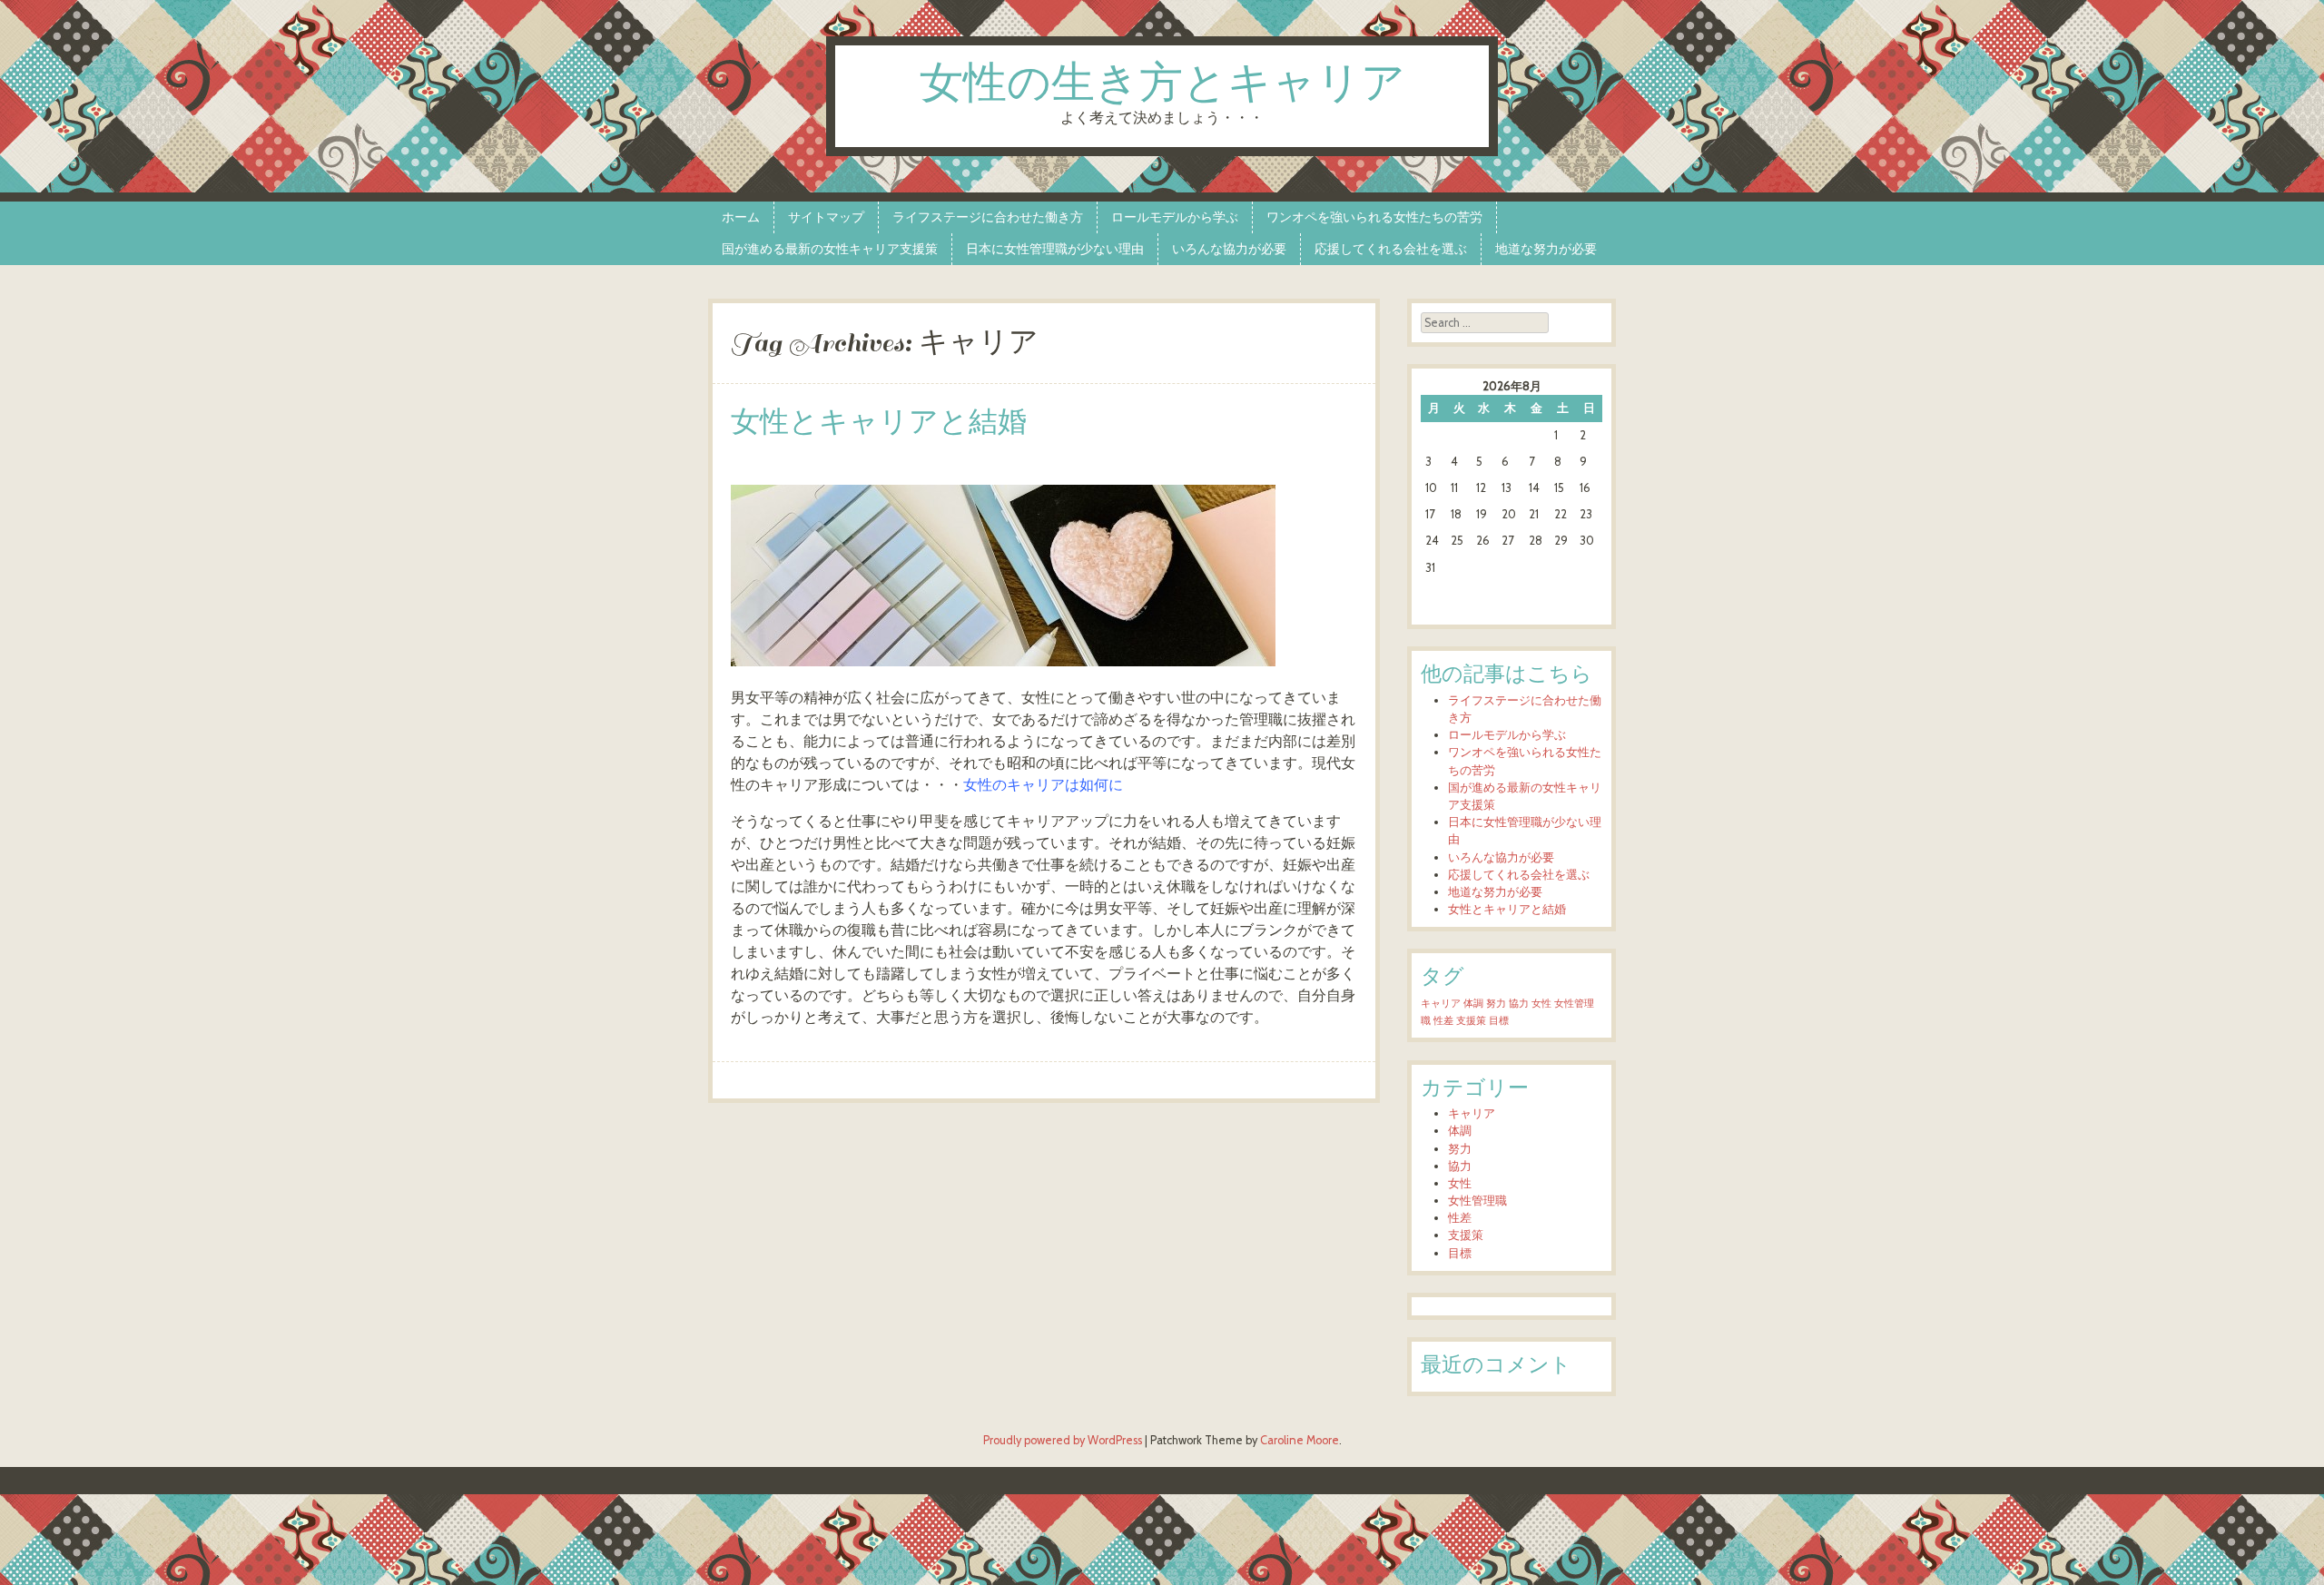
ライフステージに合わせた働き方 (988, 217)
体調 (1473, 1004)
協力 (1519, 1004)
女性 (1541, 1004)
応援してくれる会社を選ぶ (1391, 249)
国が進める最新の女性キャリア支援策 (830, 249)
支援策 (1471, 1021)
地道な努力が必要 (1546, 249)
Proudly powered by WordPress (1063, 1440)
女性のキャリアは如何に (1043, 785)
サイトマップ (826, 217)
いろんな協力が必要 (1229, 249)
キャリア (1441, 1004)
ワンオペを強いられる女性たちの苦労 (1374, 217)
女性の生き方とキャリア (1162, 85)
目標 (1499, 1021)
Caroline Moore (1300, 1440)
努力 (1496, 1004)
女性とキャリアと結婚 (879, 423)
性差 (1443, 1021)
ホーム (741, 217)
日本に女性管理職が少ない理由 (1055, 249)
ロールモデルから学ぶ (1175, 217)
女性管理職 (1477, 1201)
